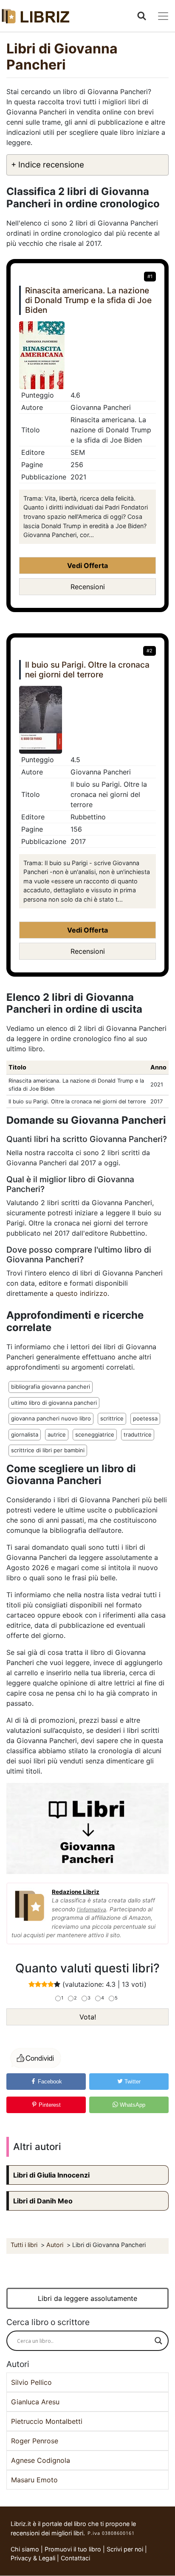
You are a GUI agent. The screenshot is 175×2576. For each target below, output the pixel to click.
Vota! (88, 2017)
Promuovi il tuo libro (73, 2549)
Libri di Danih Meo (43, 2201)
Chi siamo (25, 2549)
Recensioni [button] (88, 587)
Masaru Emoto (34, 2480)
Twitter (132, 2082)
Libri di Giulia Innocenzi (51, 2175)
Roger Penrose (35, 2441)
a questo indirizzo (79, 1293)
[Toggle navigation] (163, 16)
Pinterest (49, 2105)
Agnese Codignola (41, 2460)
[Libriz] (36, 16)
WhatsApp (132, 2105)
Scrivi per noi (125, 2549)
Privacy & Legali (34, 2558)
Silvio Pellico (31, 2382)
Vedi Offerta (87, 565)
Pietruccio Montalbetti (47, 2421)
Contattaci (75, 2558)
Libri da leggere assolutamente (87, 2298)
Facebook (49, 2082)
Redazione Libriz (76, 1892)
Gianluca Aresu (35, 2402)
